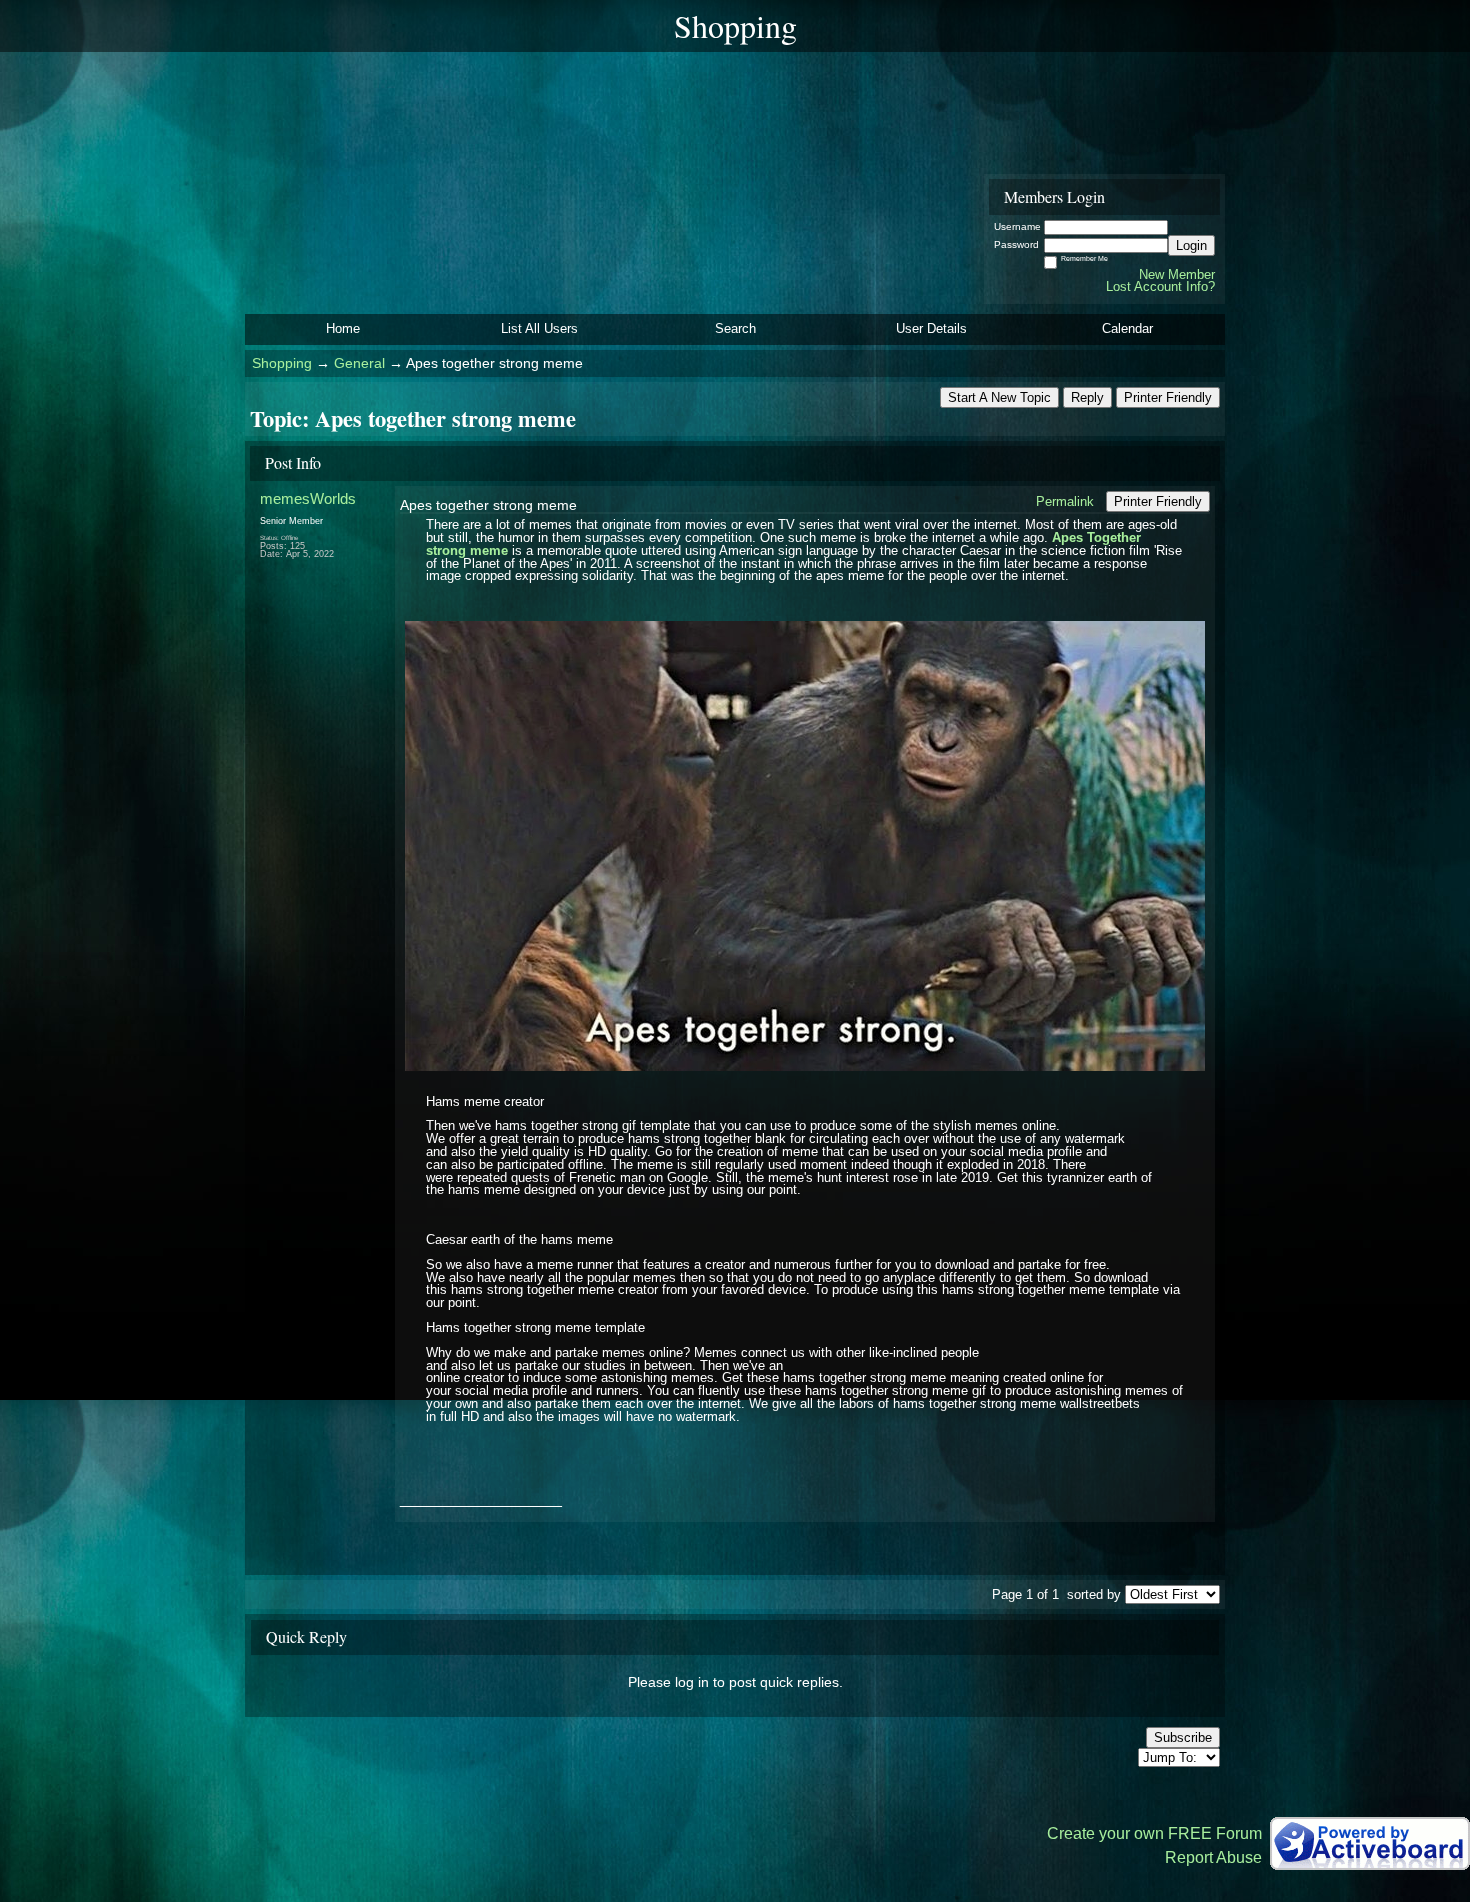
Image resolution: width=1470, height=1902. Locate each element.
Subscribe (1183, 1737)
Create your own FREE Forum (1154, 1833)
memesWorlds (308, 498)
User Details (931, 328)
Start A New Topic (999, 397)
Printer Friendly (1168, 397)
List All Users (539, 328)
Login (1191, 245)
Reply (1087, 397)
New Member (1177, 274)
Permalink (1065, 501)
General (359, 363)
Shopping (282, 363)
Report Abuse (1213, 1857)
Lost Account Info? (1160, 286)
